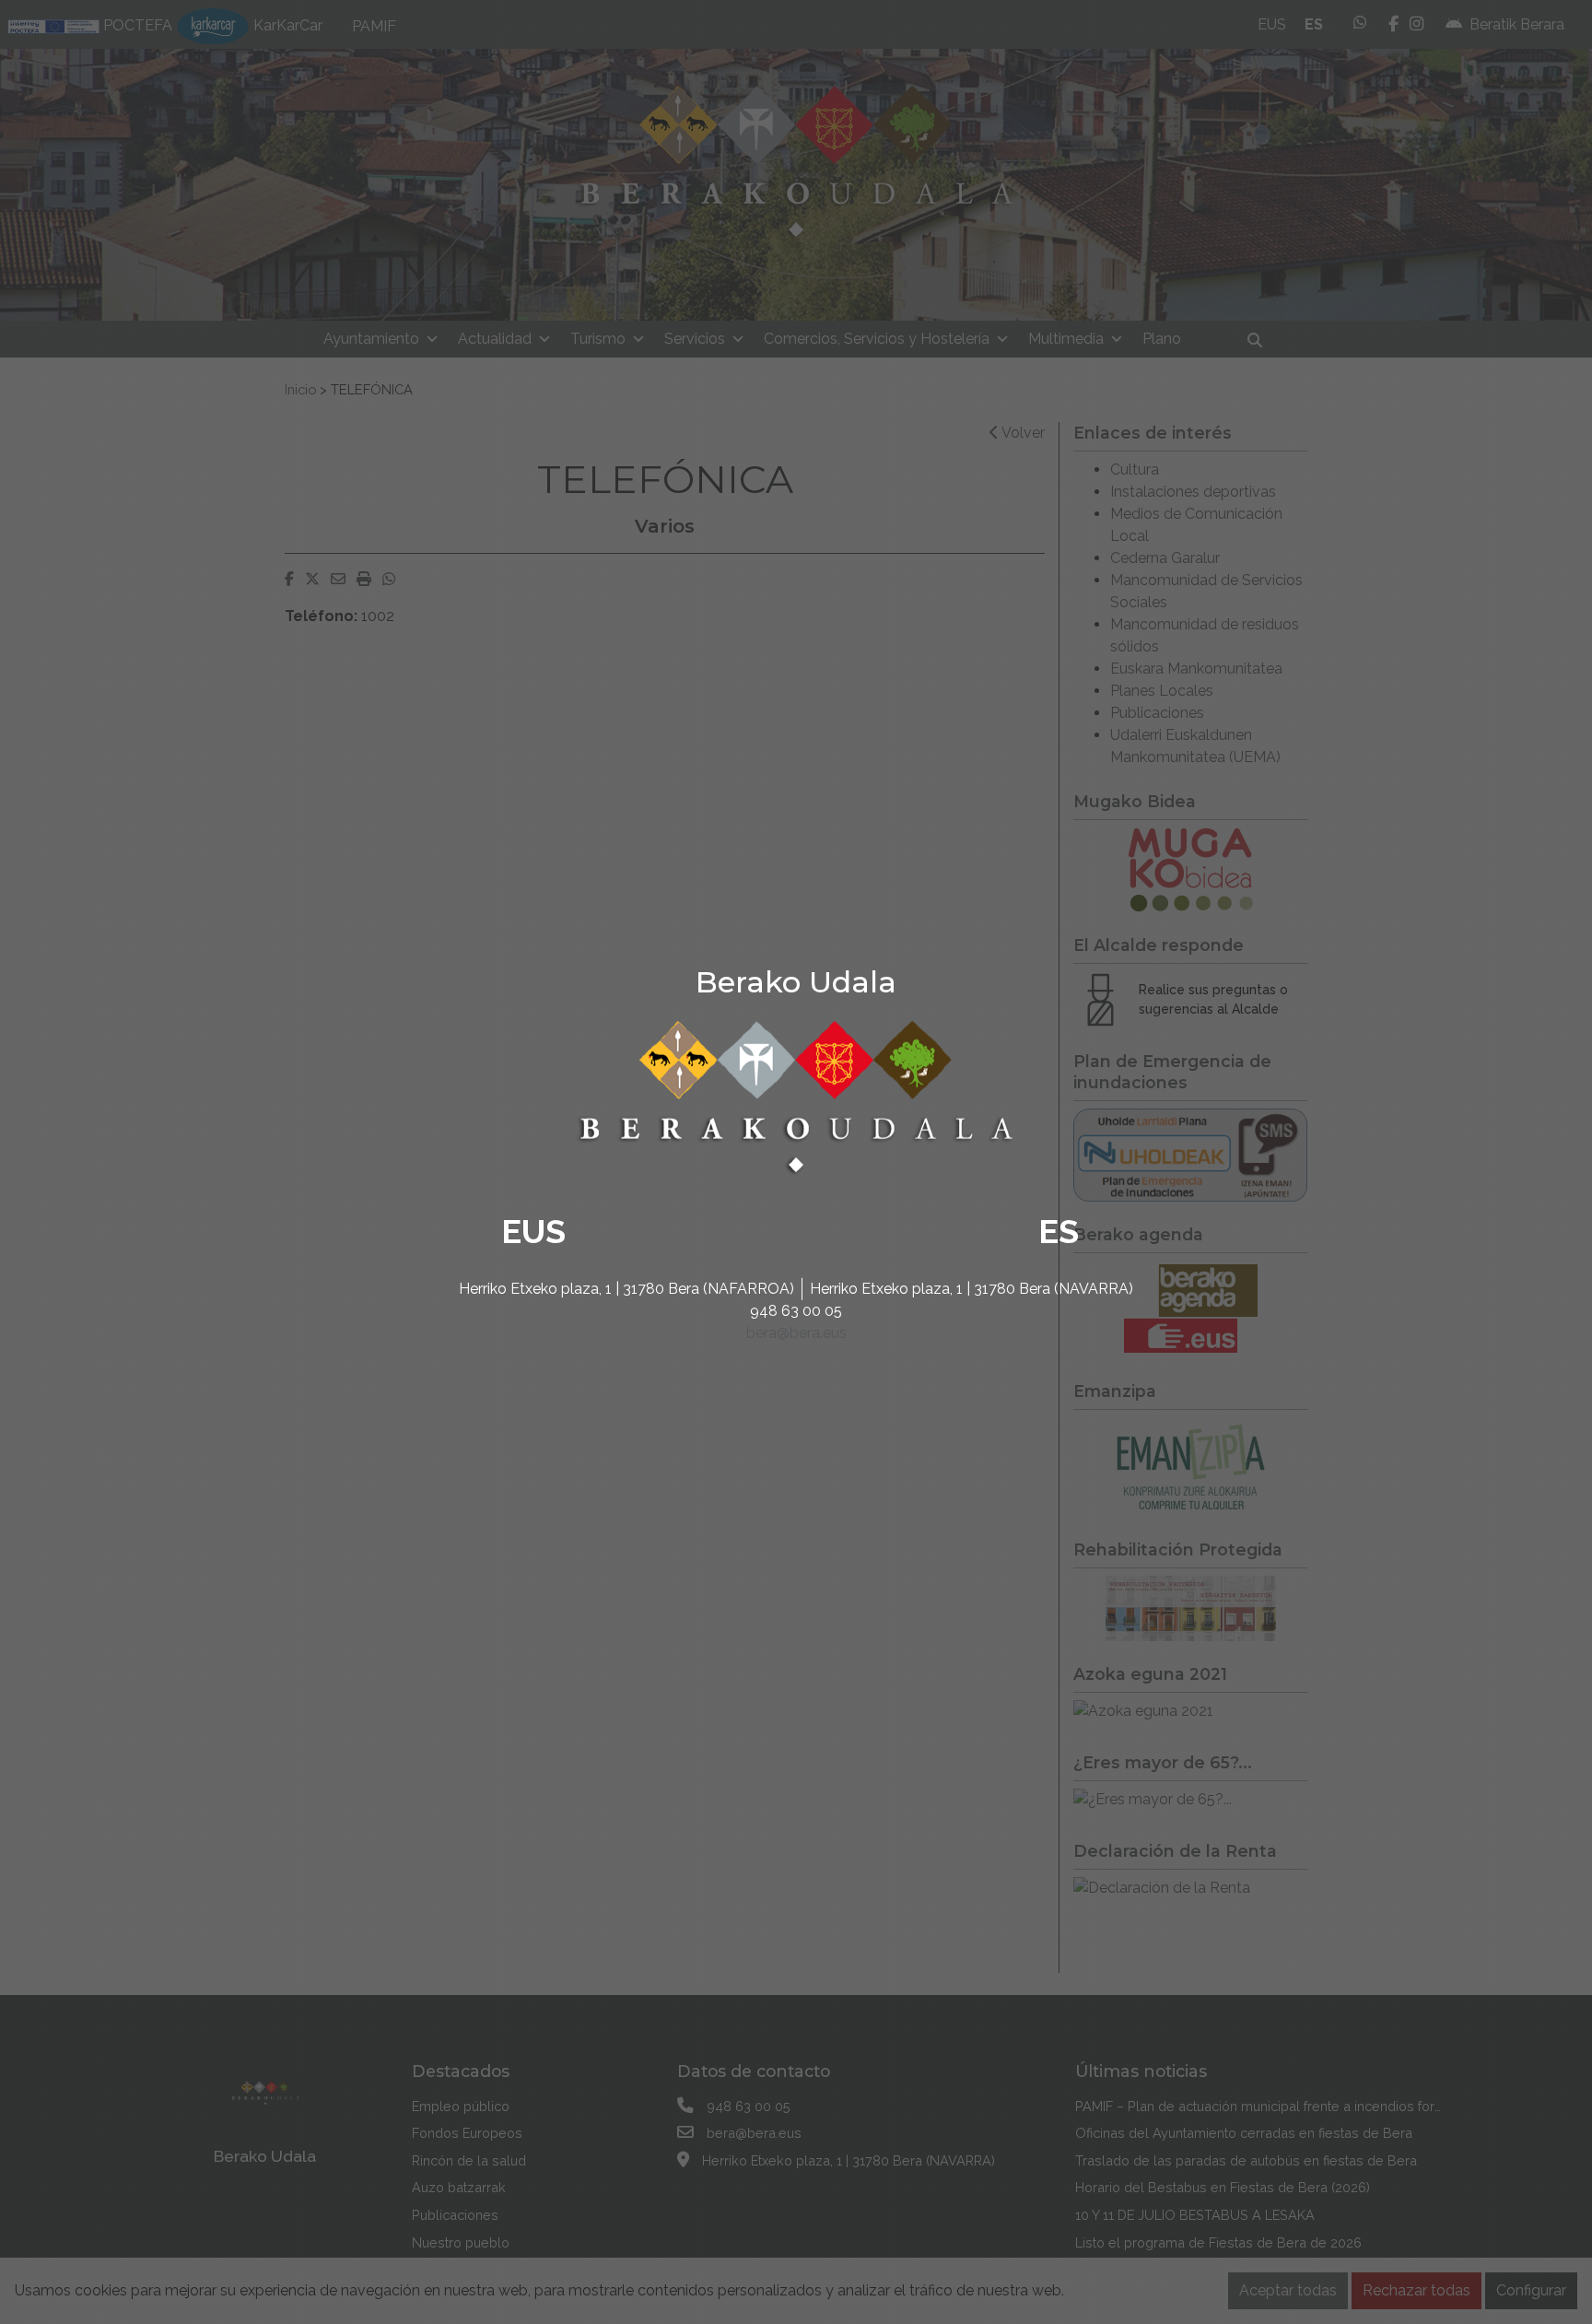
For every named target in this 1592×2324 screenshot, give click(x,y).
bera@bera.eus (796, 1333)
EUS (533, 1231)
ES (1059, 1231)
